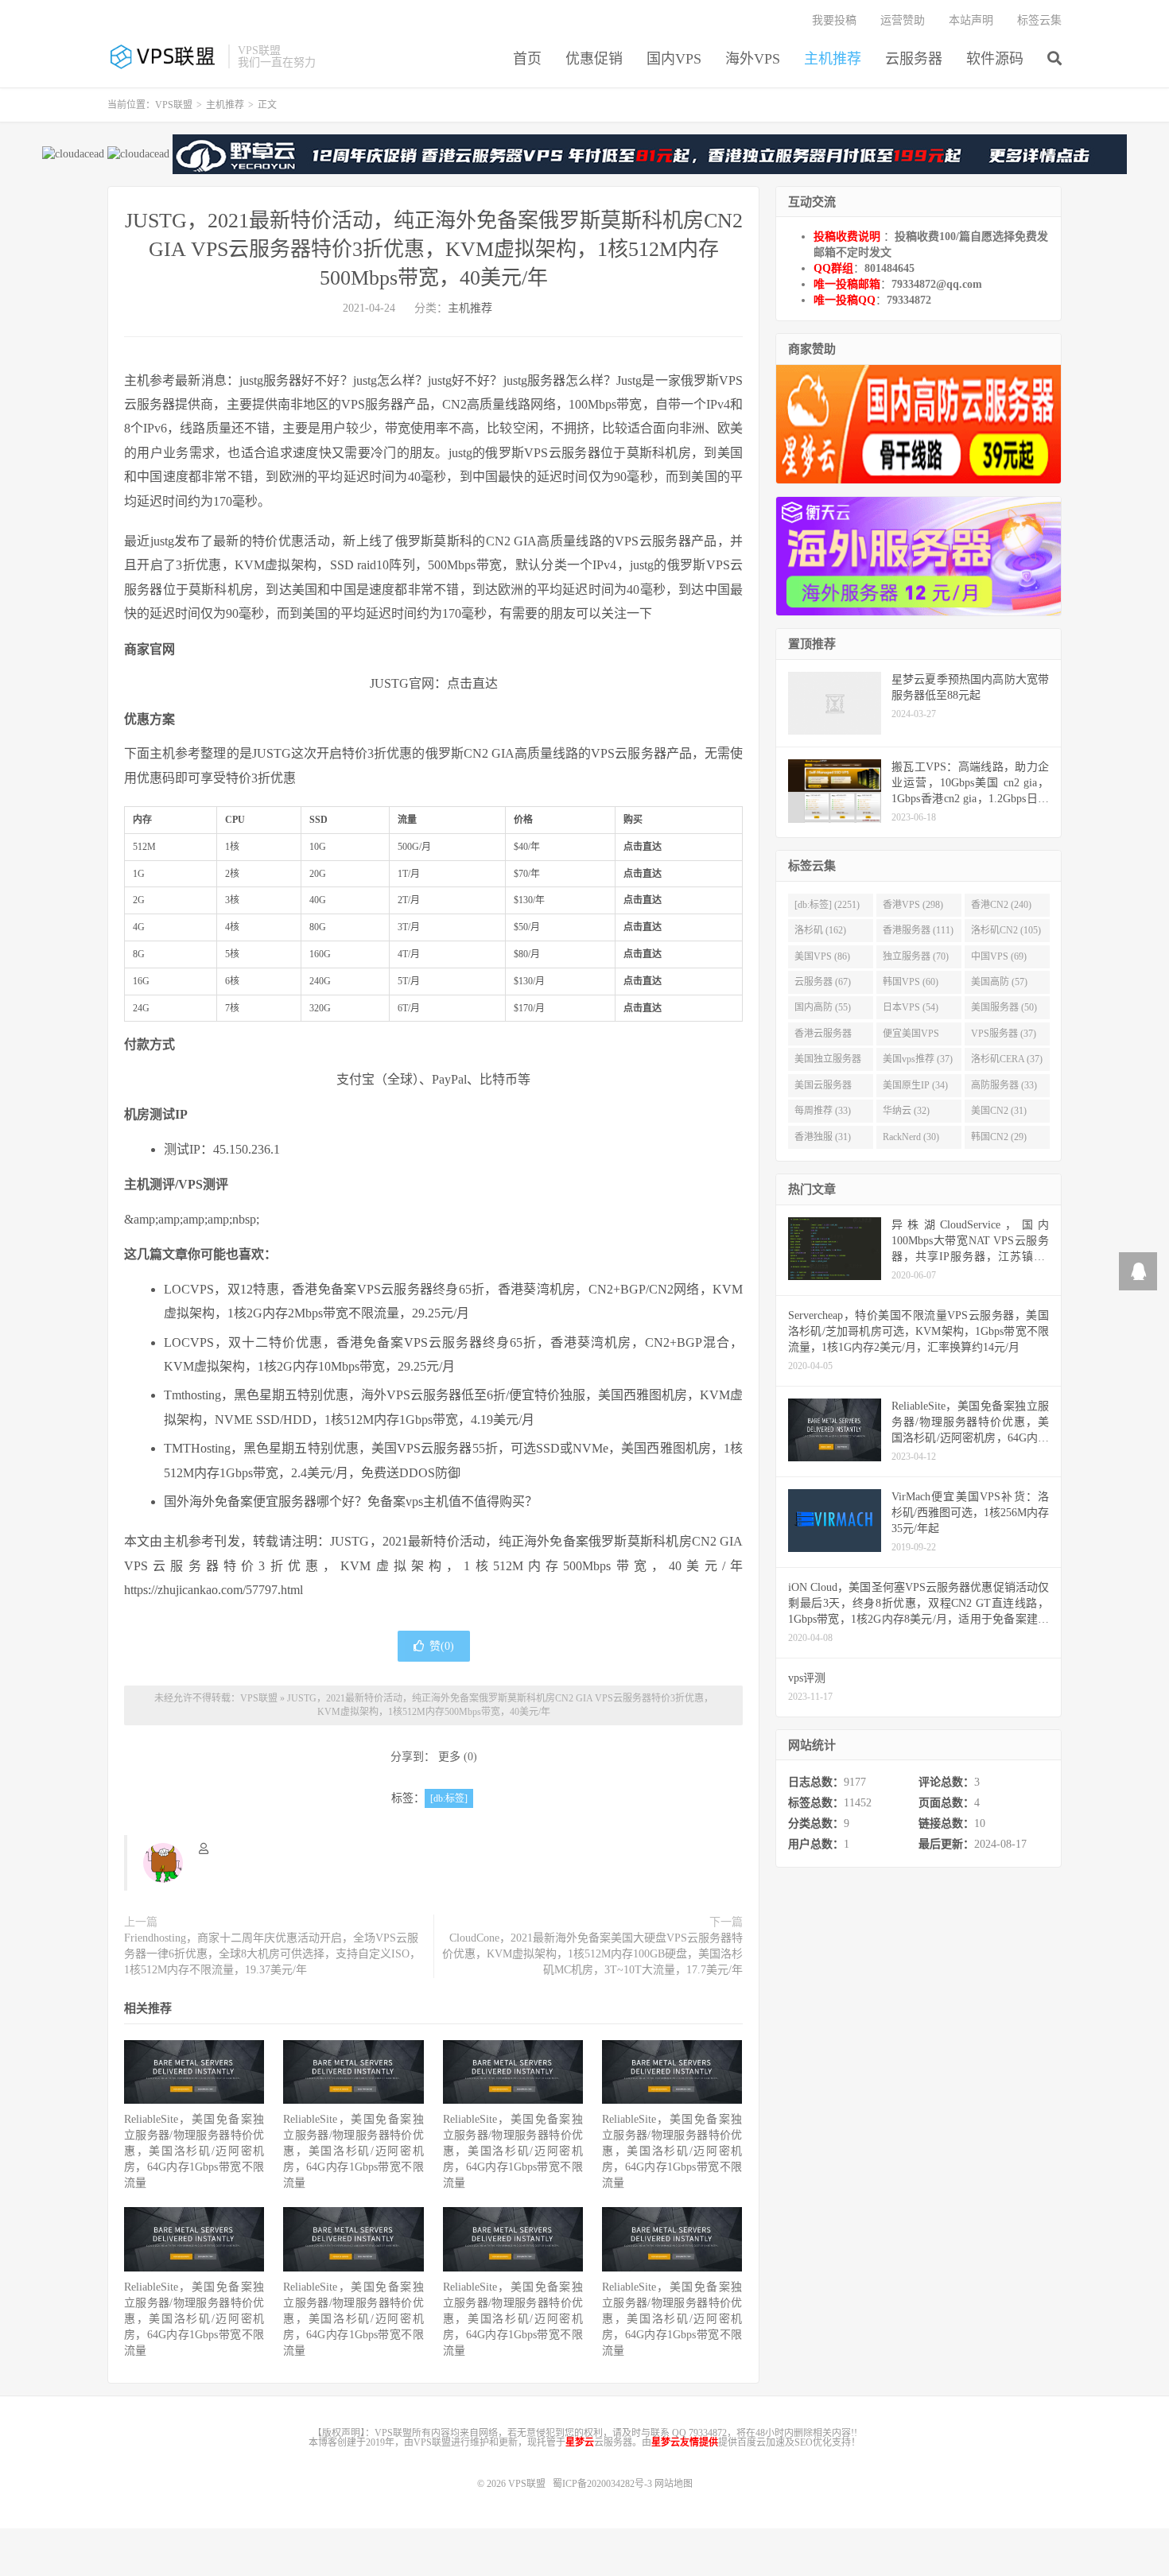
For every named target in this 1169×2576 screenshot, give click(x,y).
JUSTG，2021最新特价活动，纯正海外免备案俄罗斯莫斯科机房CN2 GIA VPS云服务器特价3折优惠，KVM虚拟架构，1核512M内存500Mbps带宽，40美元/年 (434, 249)
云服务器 (914, 59)
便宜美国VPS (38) (911, 1037)
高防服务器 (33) (1004, 1085)
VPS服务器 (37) (1004, 1034)
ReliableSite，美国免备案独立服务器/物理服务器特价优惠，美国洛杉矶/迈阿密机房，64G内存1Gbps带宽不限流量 (194, 2151)
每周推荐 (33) (823, 1111)
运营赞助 (903, 20)
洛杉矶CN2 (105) (1006, 930)
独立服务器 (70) (916, 956)
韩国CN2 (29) (999, 1137)
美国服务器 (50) (1004, 1007)
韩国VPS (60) (911, 982)
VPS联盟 (164, 56)
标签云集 (1039, 20)
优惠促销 (594, 59)
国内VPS (674, 59)
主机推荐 (833, 59)
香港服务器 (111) (918, 930)
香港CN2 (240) (1001, 905)
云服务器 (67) (823, 982)
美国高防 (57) (999, 982)
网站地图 (674, 2484)
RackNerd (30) (911, 1137)
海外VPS (753, 59)
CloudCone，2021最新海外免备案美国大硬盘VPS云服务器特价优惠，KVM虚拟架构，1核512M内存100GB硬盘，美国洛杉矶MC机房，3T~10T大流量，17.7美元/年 (592, 1954)
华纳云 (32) (906, 1111)
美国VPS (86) (822, 956)
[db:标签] (449, 1798)
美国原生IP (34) (915, 1085)
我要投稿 (834, 20)
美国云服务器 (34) (823, 1088)
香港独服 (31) (823, 1137)
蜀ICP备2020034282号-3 (604, 2484)
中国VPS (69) (999, 956)
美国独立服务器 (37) (828, 1062)
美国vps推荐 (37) (918, 1059)
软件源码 (995, 59)
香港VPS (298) (913, 905)
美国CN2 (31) (999, 1111)
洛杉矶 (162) (820, 930)
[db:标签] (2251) (827, 905)
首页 (527, 59)
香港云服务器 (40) (823, 1037)
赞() (442, 1646)
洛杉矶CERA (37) (1007, 1059)
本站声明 (971, 20)
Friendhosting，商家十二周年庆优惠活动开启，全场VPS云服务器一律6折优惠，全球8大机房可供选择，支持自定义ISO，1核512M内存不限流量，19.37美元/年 (272, 1954)
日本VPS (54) (911, 1007)
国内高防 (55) (823, 1007)
